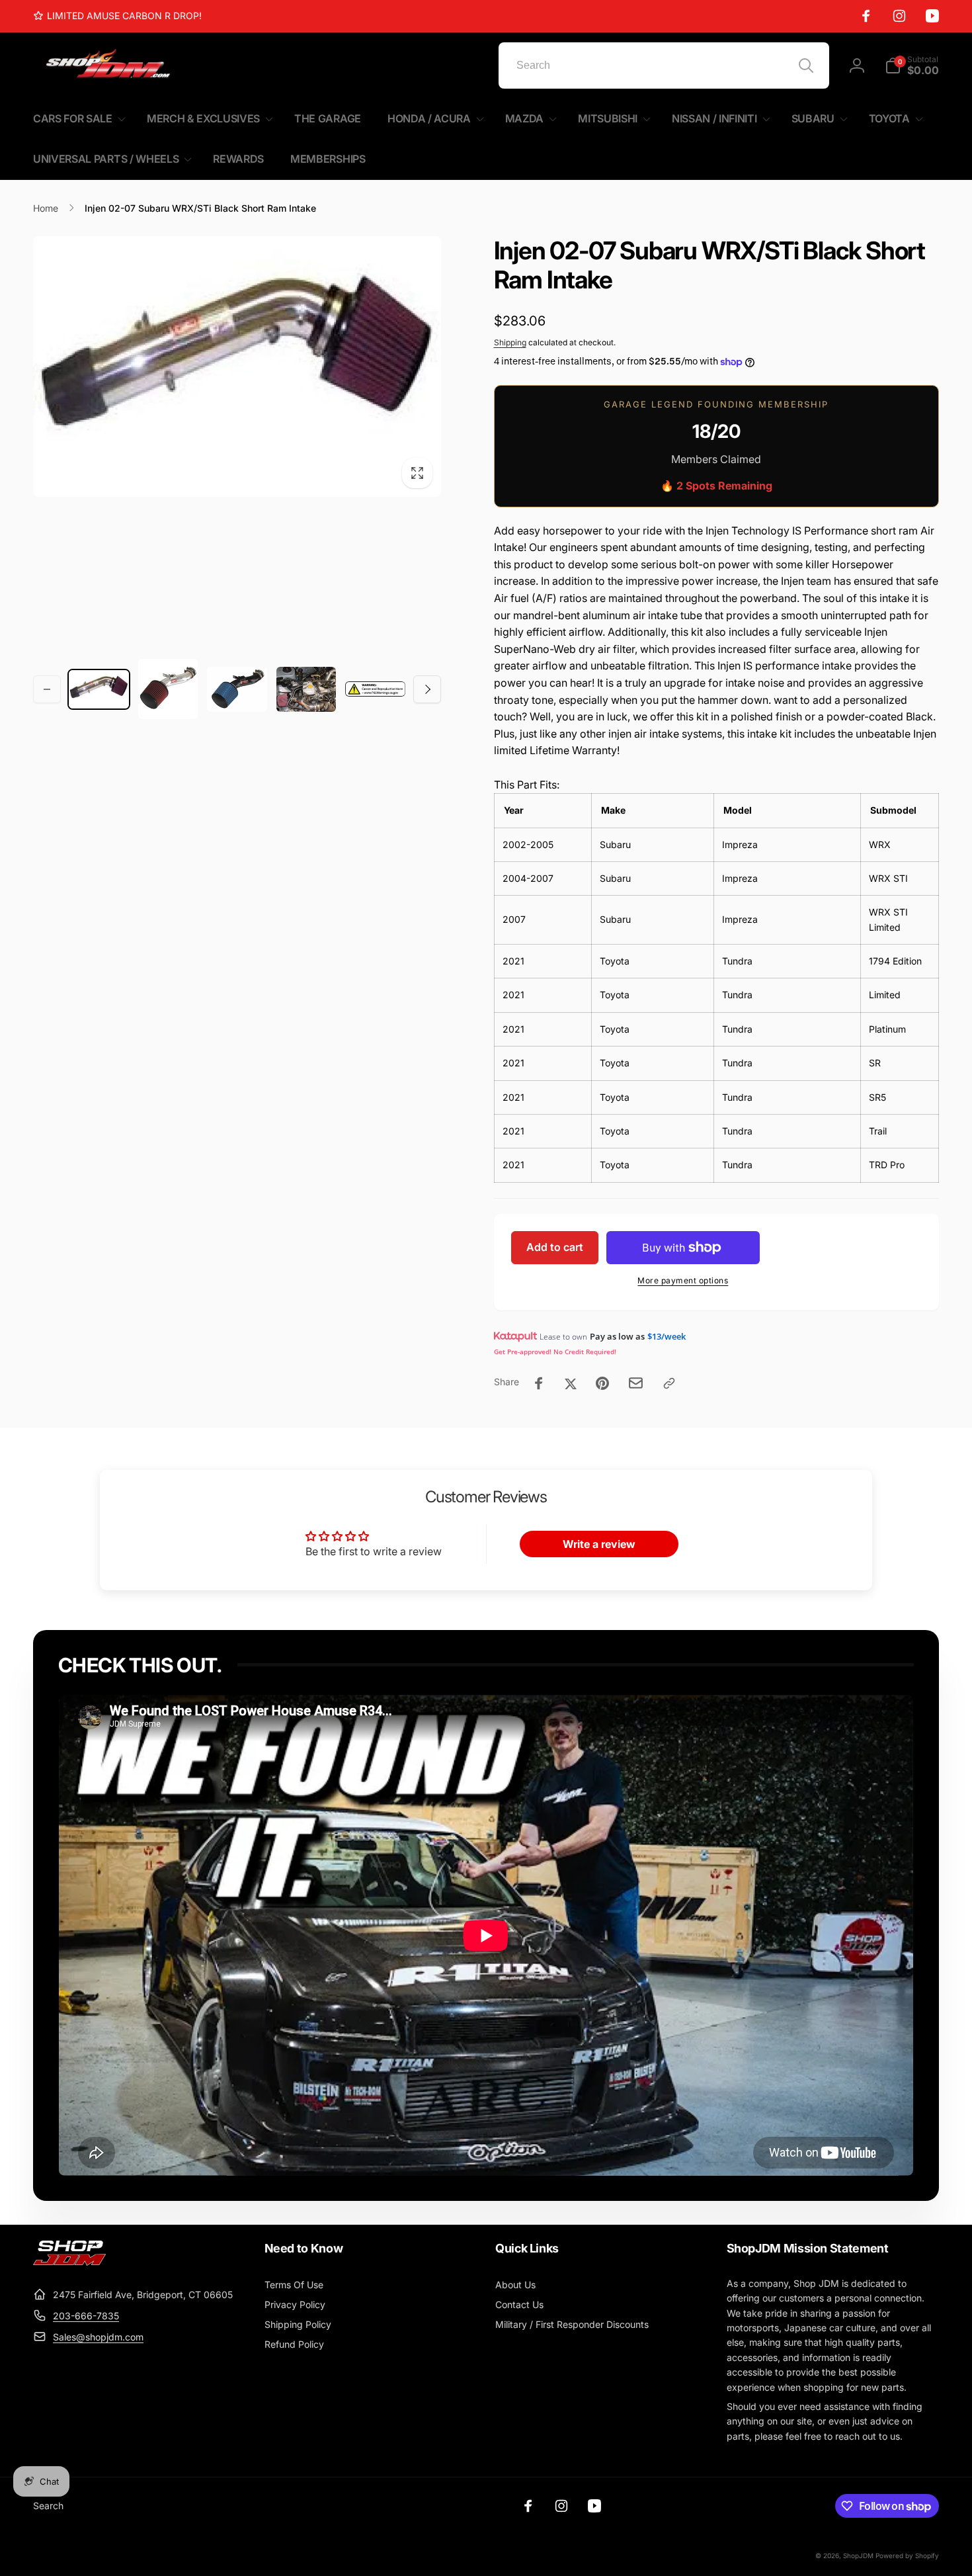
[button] (912, 65)
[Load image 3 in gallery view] (237, 689)
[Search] (806, 65)
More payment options (683, 1280)
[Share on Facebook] (539, 1383)
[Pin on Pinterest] (602, 1383)
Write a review (599, 1544)
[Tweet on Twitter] (571, 1383)
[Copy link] (669, 1383)
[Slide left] (47, 689)
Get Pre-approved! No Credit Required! (555, 1352)
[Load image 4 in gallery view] (306, 689)
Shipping (510, 342)
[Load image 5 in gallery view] (375, 689)
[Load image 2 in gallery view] (168, 689)
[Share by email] (636, 1383)
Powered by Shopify (907, 2555)
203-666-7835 (86, 2316)
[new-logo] (69, 2262)
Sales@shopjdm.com (98, 2337)
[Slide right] (427, 689)
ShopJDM (858, 2555)
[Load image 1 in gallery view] (99, 689)
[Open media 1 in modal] (237, 366)
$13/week (667, 1336)
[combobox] (664, 65)
